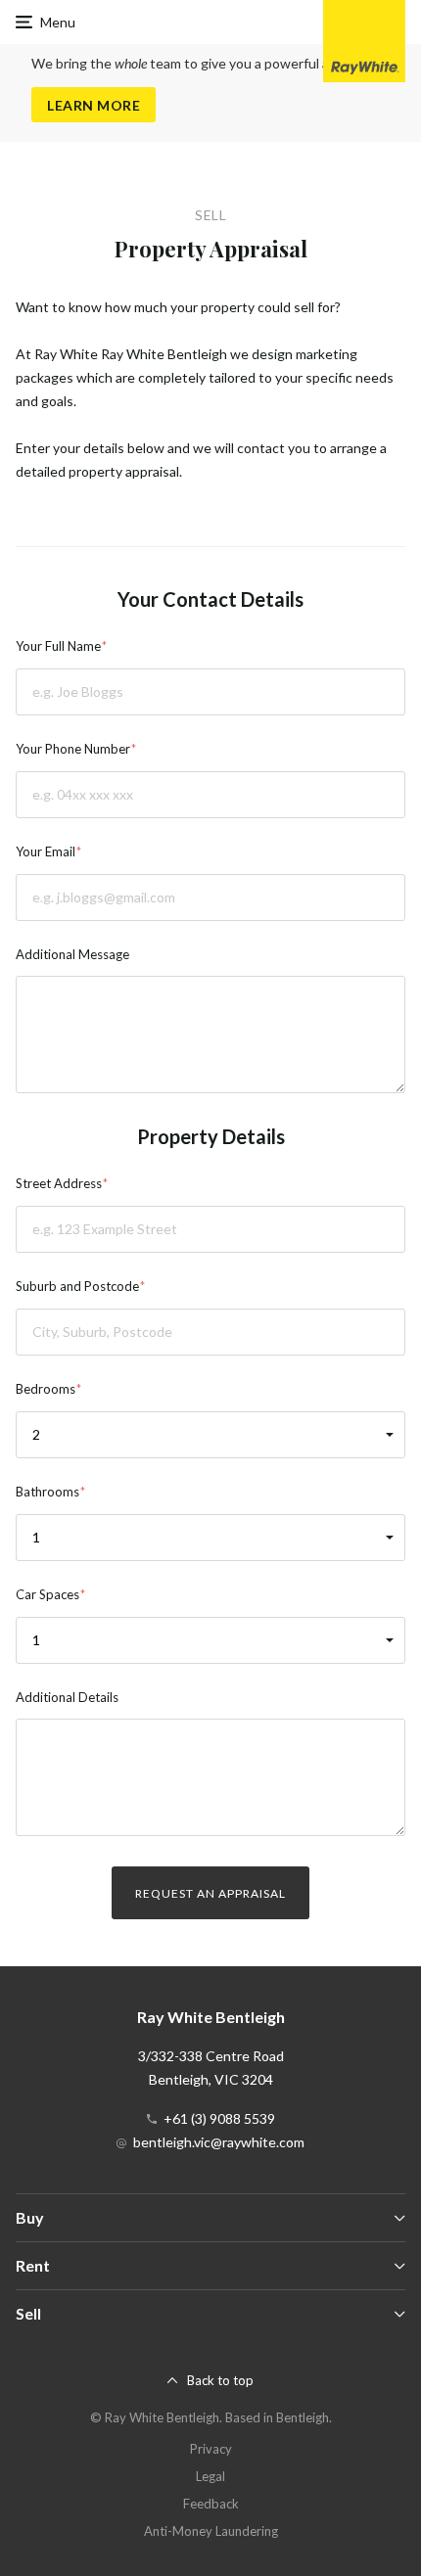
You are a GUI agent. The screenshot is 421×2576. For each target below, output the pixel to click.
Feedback (211, 2504)
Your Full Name (58, 646)
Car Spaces (47, 1594)
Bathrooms (47, 1492)
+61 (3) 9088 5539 (219, 2118)
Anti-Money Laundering (211, 2531)
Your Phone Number (73, 749)
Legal (210, 2476)
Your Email (46, 851)
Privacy (211, 2449)
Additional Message (72, 954)
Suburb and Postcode (77, 1286)
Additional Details (67, 1697)
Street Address (59, 1183)
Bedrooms (46, 1389)
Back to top (220, 2380)
